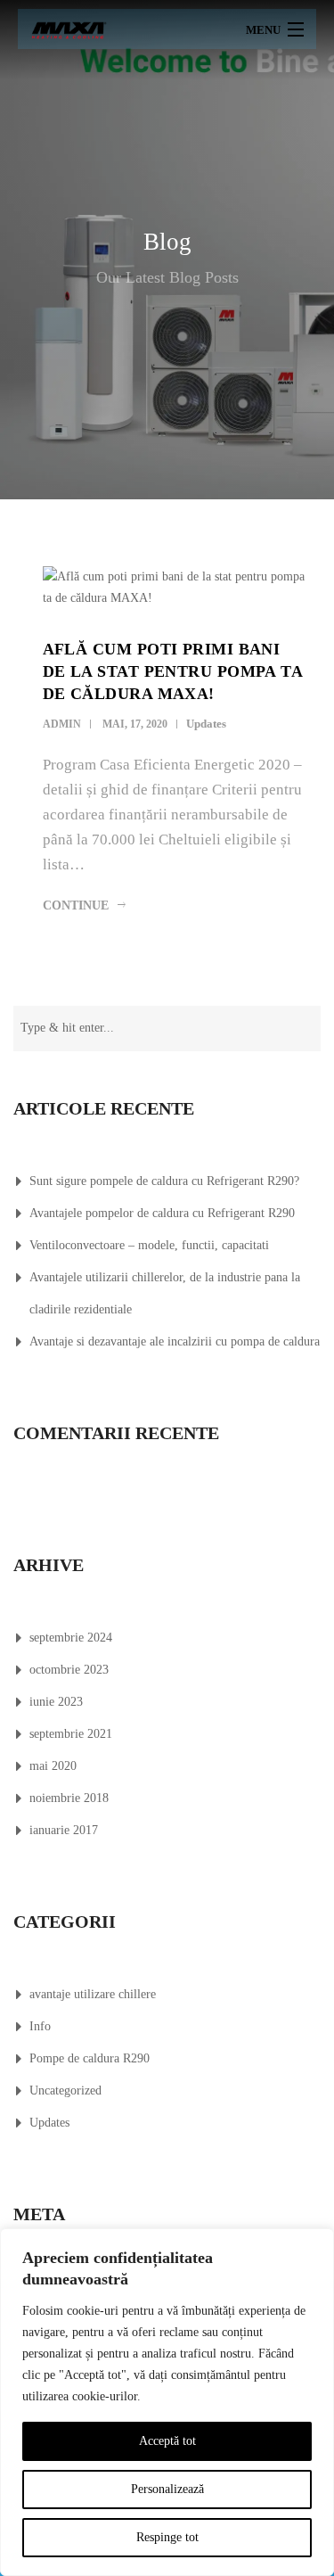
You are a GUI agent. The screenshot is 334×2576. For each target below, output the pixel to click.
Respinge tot (167, 2537)
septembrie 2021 (71, 1734)
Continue (76, 905)
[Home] (69, 29)
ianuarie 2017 (64, 1830)
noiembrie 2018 (69, 1798)
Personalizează (167, 2489)
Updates (206, 724)
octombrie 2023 (69, 1670)
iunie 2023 (56, 1702)
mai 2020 (53, 1766)
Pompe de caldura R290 (90, 2058)
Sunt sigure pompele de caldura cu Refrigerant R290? (164, 1181)
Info (40, 2026)
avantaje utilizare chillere (93, 1994)
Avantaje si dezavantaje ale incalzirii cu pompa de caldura (175, 1341)
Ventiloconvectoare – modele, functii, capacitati (149, 1245)
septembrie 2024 (71, 1638)
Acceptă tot (167, 2441)
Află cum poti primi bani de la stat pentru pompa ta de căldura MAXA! (173, 671)
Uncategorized (65, 2090)
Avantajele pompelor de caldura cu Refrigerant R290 (162, 1213)
